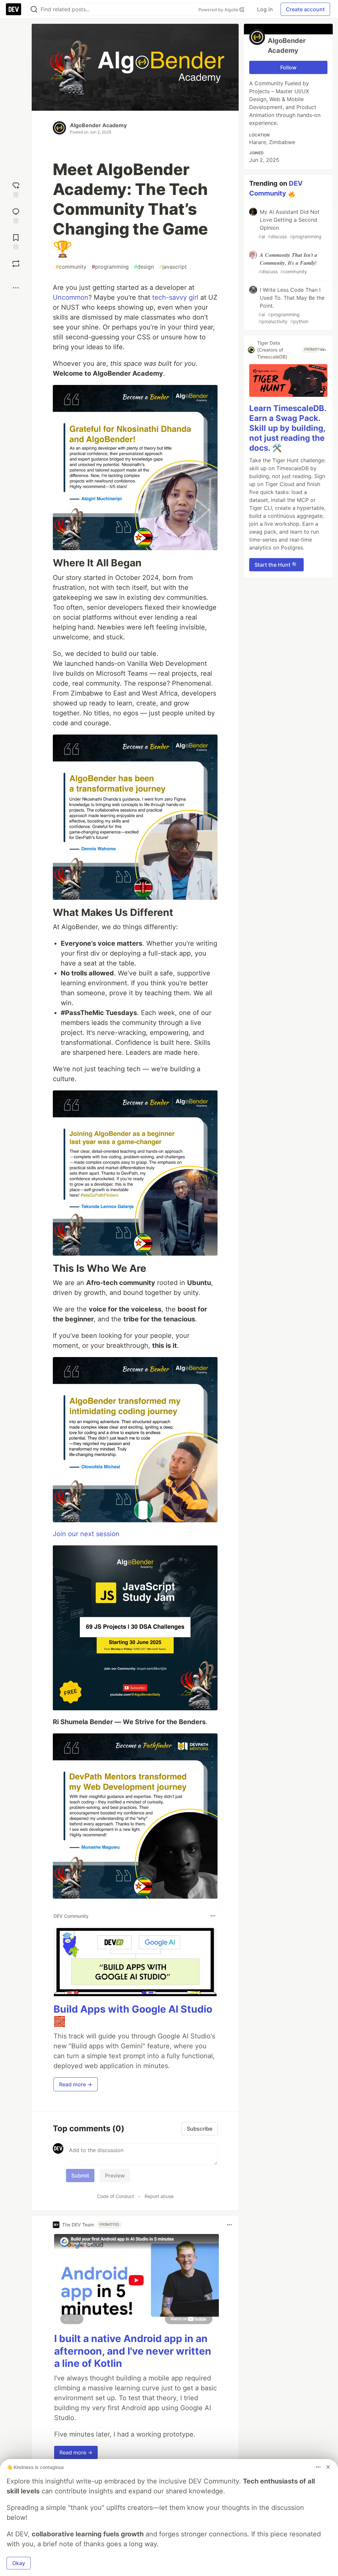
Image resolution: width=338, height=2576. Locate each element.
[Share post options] (16, 288)
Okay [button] (19, 2563)
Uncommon (71, 297)
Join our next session (86, 1534)
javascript (173, 267)
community (71, 267)
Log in (265, 9)
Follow (288, 67)
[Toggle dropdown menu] (213, 1916)
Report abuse (159, 2196)
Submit (80, 2176)
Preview (115, 2176)
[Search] (34, 9)
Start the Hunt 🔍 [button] (276, 565)
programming (110, 267)
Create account (305, 9)
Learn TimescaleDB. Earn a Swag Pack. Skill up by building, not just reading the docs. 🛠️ (288, 428)
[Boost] (16, 264)
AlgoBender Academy (98, 125)
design (144, 267)
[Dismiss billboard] (328, 2467)
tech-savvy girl (175, 297)
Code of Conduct (116, 2196)
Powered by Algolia (219, 10)
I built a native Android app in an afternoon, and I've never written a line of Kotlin (133, 2351)
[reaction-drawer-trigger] (16, 189)
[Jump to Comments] (16, 215)
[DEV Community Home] (14, 9)
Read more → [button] (76, 2084)
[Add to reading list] (16, 241)
